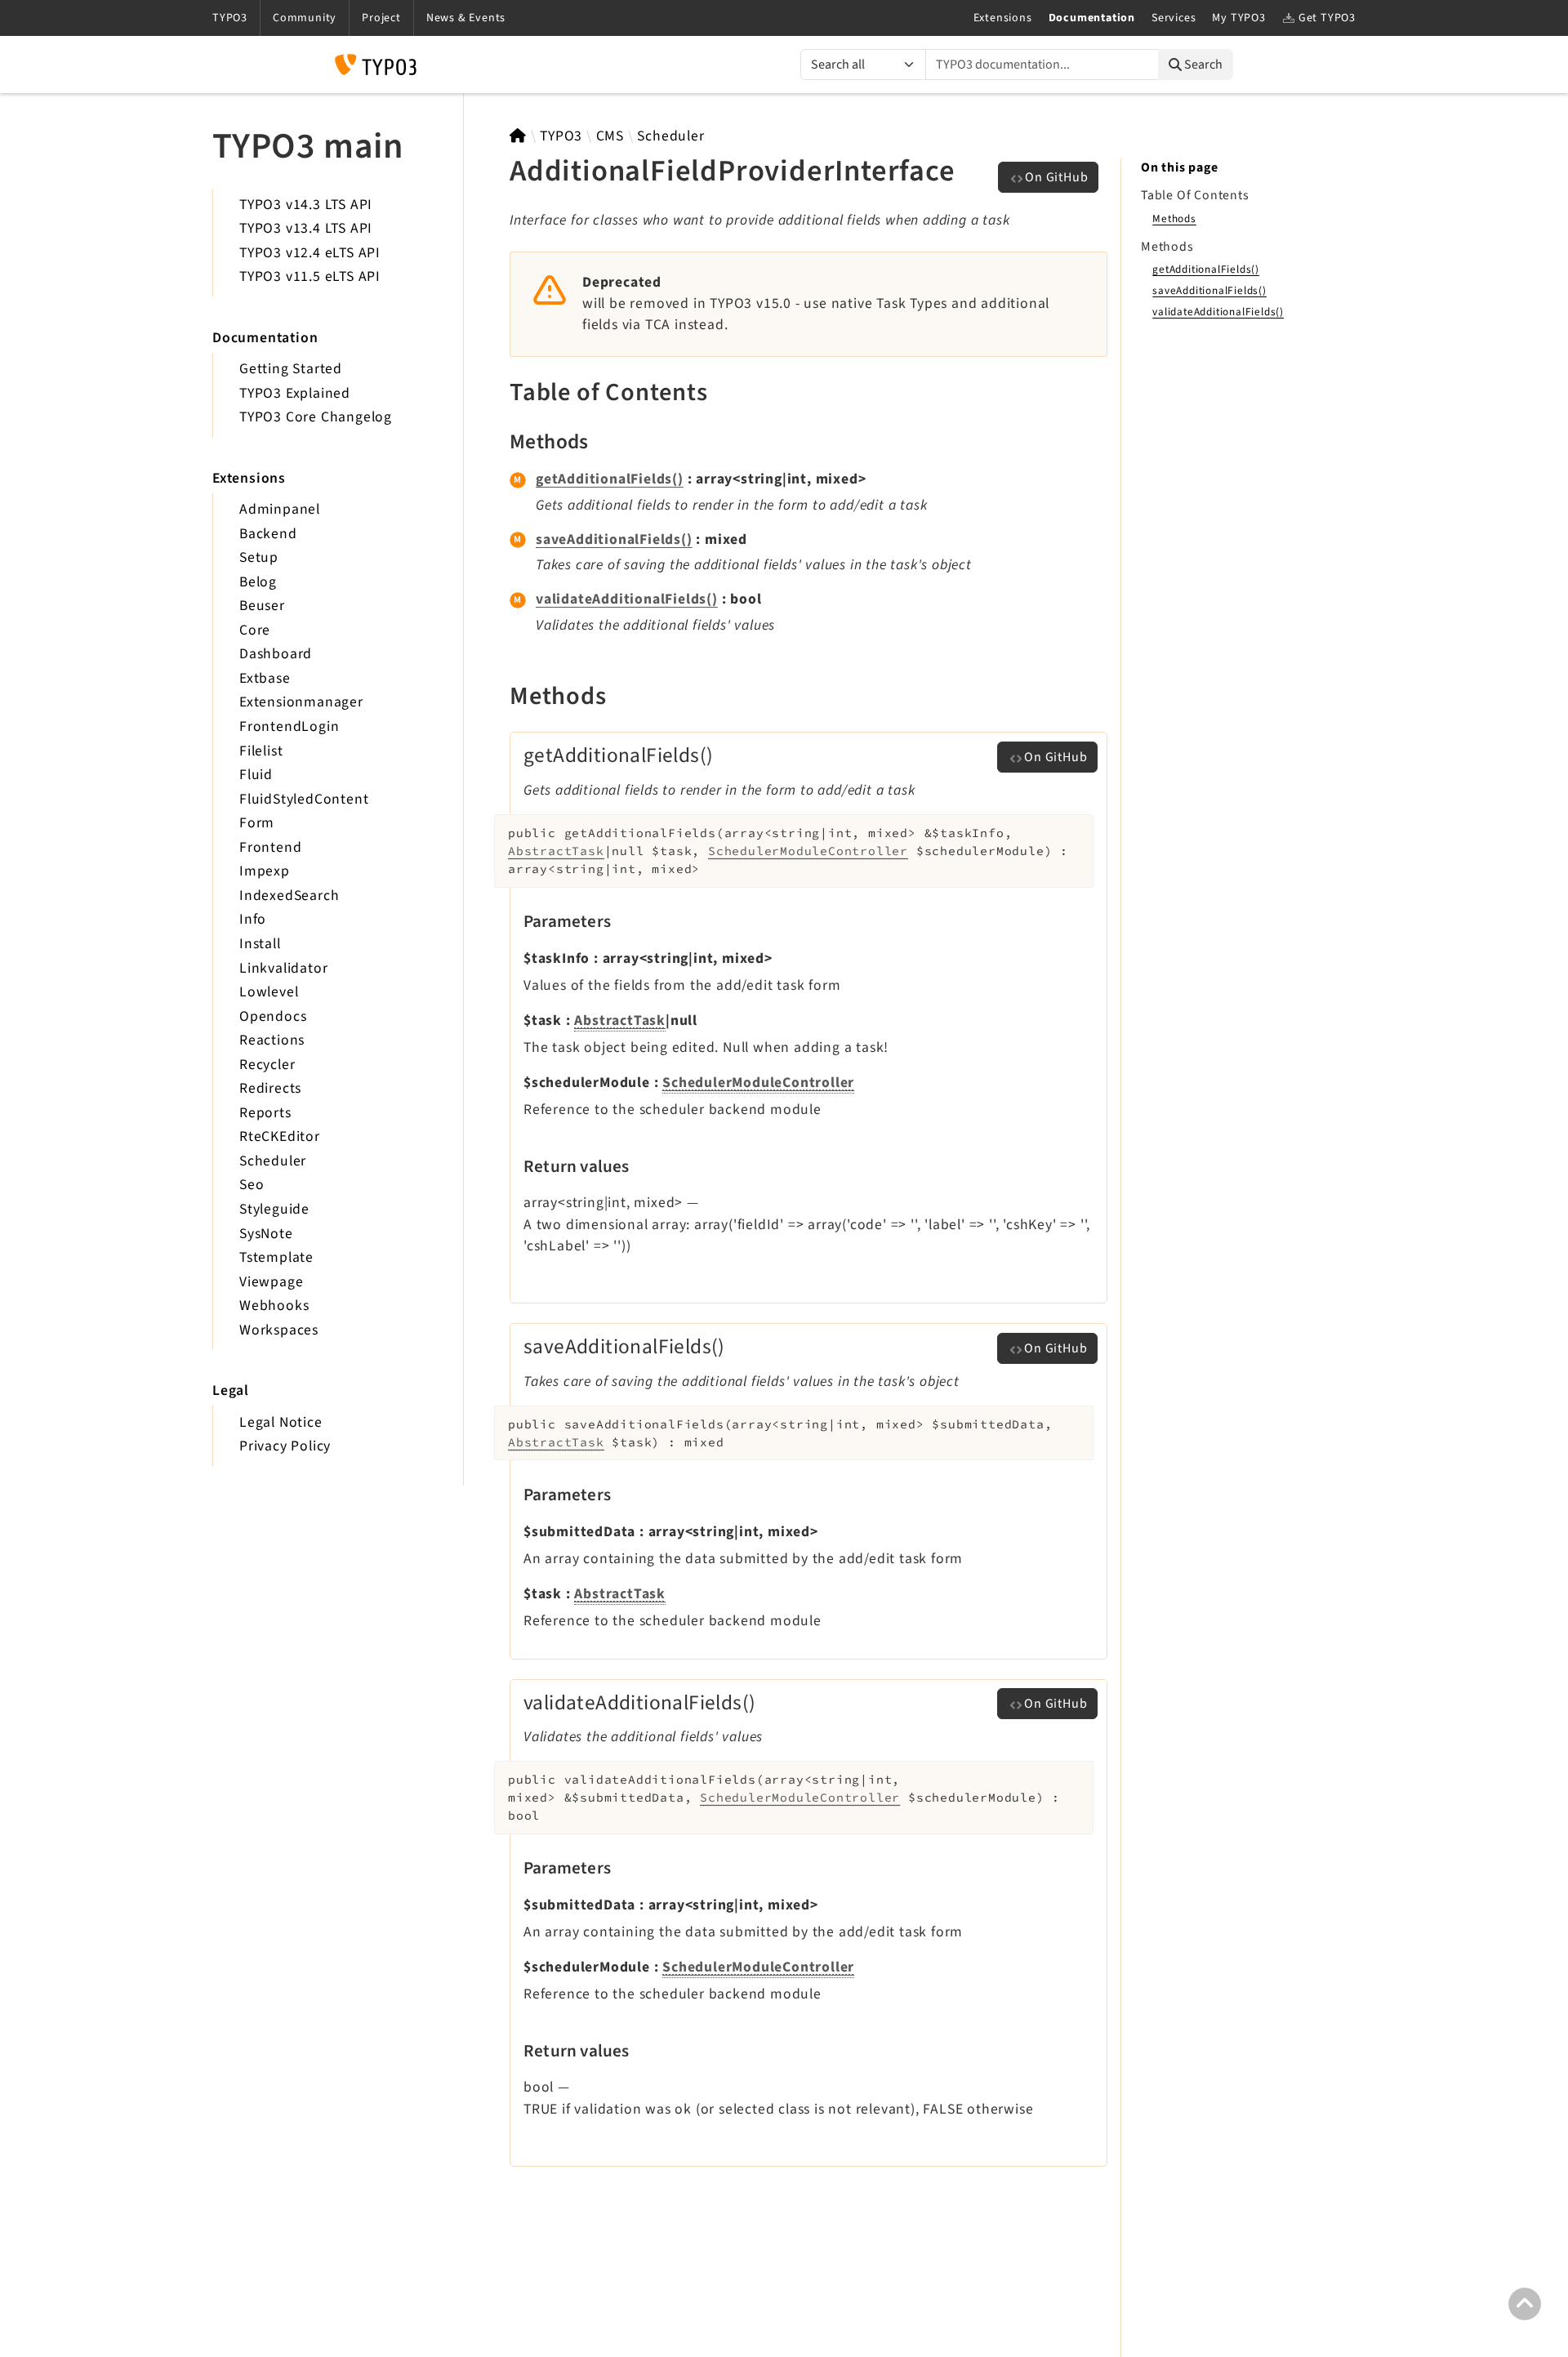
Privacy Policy (285, 1446)
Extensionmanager (301, 702)
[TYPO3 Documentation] (376, 65)
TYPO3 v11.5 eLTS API (310, 276)
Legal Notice (281, 1422)
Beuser (262, 606)
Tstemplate (276, 1257)
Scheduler (273, 1161)
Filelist (261, 751)
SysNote (266, 1234)
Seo (252, 1185)
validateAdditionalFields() (627, 599)
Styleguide (274, 1209)
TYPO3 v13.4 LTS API (306, 228)
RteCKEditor (280, 1136)
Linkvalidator (283, 968)
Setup (259, 557)
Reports (265, 1113)
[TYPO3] (518, 136)
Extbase (265, 678)
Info (253, 919)
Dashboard (276, 654)
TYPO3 (561, 136)
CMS (610, 136)
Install (260, 944)
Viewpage (271, 1282)
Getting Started (291, 369)
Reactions (272, 1040)
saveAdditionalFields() (614, 539)
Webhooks (274, 1305)
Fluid (256, 775)
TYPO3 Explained (295, 393)
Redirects (270, 1088)
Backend (268, 534)
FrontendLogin (289, 726)
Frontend (270, 847)
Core (255, 630)
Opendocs (273, 1016)
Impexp (265, 871)
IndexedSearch (289, 896)
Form (257, 823)
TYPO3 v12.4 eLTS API (310, 253)
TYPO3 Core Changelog (316, 417)
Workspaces (279, 1330)
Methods (1174, 218)
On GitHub (1056, 177)
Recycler (267, 1065)
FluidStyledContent (304, 799)
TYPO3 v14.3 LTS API (306, 205)
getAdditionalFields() (610, 479)
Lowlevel (269, 992)
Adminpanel (280, 509)
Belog (258, 582)
